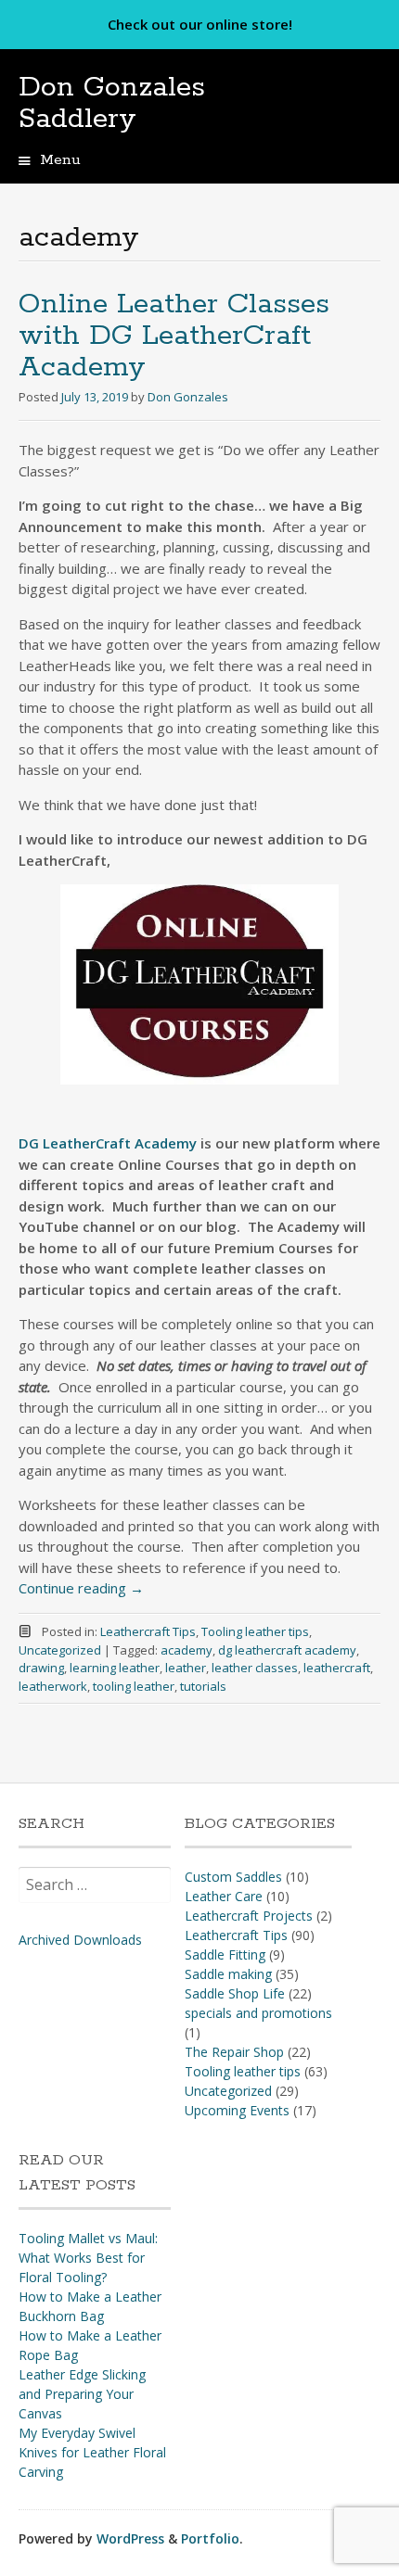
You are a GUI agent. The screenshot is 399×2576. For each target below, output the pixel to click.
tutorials (203, 1686)
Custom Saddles (233, 1877)
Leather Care (224, 1896)
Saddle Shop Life (235, 1993)
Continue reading (81, 1588)
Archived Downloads (80, 1940)
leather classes (255, 1668)
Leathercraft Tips (148, 1631)
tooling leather (134, 1686)
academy (187, 1650)
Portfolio (210, 2538)
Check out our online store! (200, 24)
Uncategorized (60, 1650)
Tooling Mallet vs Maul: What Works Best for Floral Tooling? (88, 2258)
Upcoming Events (237, 2110)
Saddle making (228, 1974)
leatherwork (53, 1686)
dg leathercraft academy (287, 1650)
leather (186, 1668)
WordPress (130, 2538)
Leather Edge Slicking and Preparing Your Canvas (82, 2394)
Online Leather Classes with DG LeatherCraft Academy (174, 336)
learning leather (115, 1668)
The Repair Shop (234, 2052)
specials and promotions (258, 2013)
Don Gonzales (188, 397)
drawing (41, 1668)
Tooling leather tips (255, 1631)
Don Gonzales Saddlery (112, 103)
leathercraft (337, 1668)
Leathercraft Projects (249, 1916)
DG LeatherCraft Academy (108, 1143)
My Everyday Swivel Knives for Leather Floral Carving (92, 2452)
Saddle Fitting (225, 1954)
